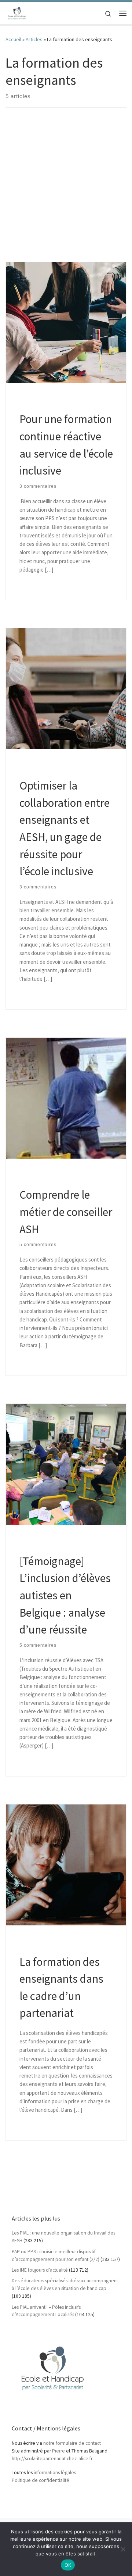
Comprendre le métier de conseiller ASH (66, 1212)
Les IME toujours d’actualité (40, 2270)
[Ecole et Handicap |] (17, 12)
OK (68, 2565)
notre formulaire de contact (72, 2443)
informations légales (55, 2473)
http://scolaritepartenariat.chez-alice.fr (52, 2459)
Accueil (13, 39)
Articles (34, 39)
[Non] (123, 2549)
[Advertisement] (66, 192)
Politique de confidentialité (41, 2480)
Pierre (58, 2451)
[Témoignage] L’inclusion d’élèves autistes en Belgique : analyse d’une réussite (65, 1595)
